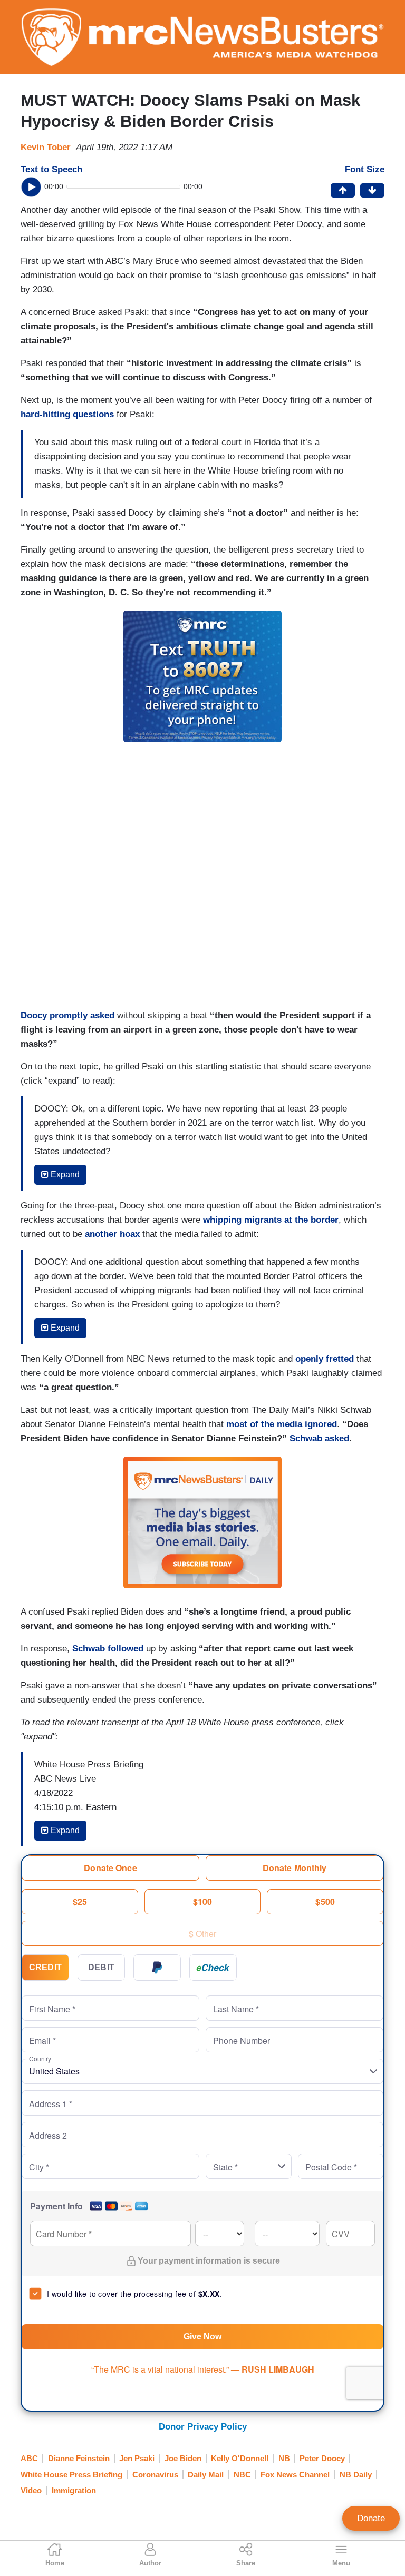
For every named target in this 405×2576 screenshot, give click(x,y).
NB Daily (356, 2475)
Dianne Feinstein (79, 2458)
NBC (242, 2475)
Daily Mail (206, 2475)
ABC (29, 2458)
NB (284, 2458)
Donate (371, 2518)
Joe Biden (183, 2458)
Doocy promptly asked (67, 1015)
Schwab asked (319, 1438)
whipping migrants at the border (271, 1220)
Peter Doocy (322, 2458)
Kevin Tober (46, 147)
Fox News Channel (295, 2475)
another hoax (112, 1234)
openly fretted (325, 1359)
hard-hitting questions (67, 414)
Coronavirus (155, 2475)
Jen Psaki (137, 2458)
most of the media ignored (282, 1424)
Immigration (74, 2490)
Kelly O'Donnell (240, 2458)
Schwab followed (108, 1649)
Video (31, 2490)
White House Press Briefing (71, 2475)
